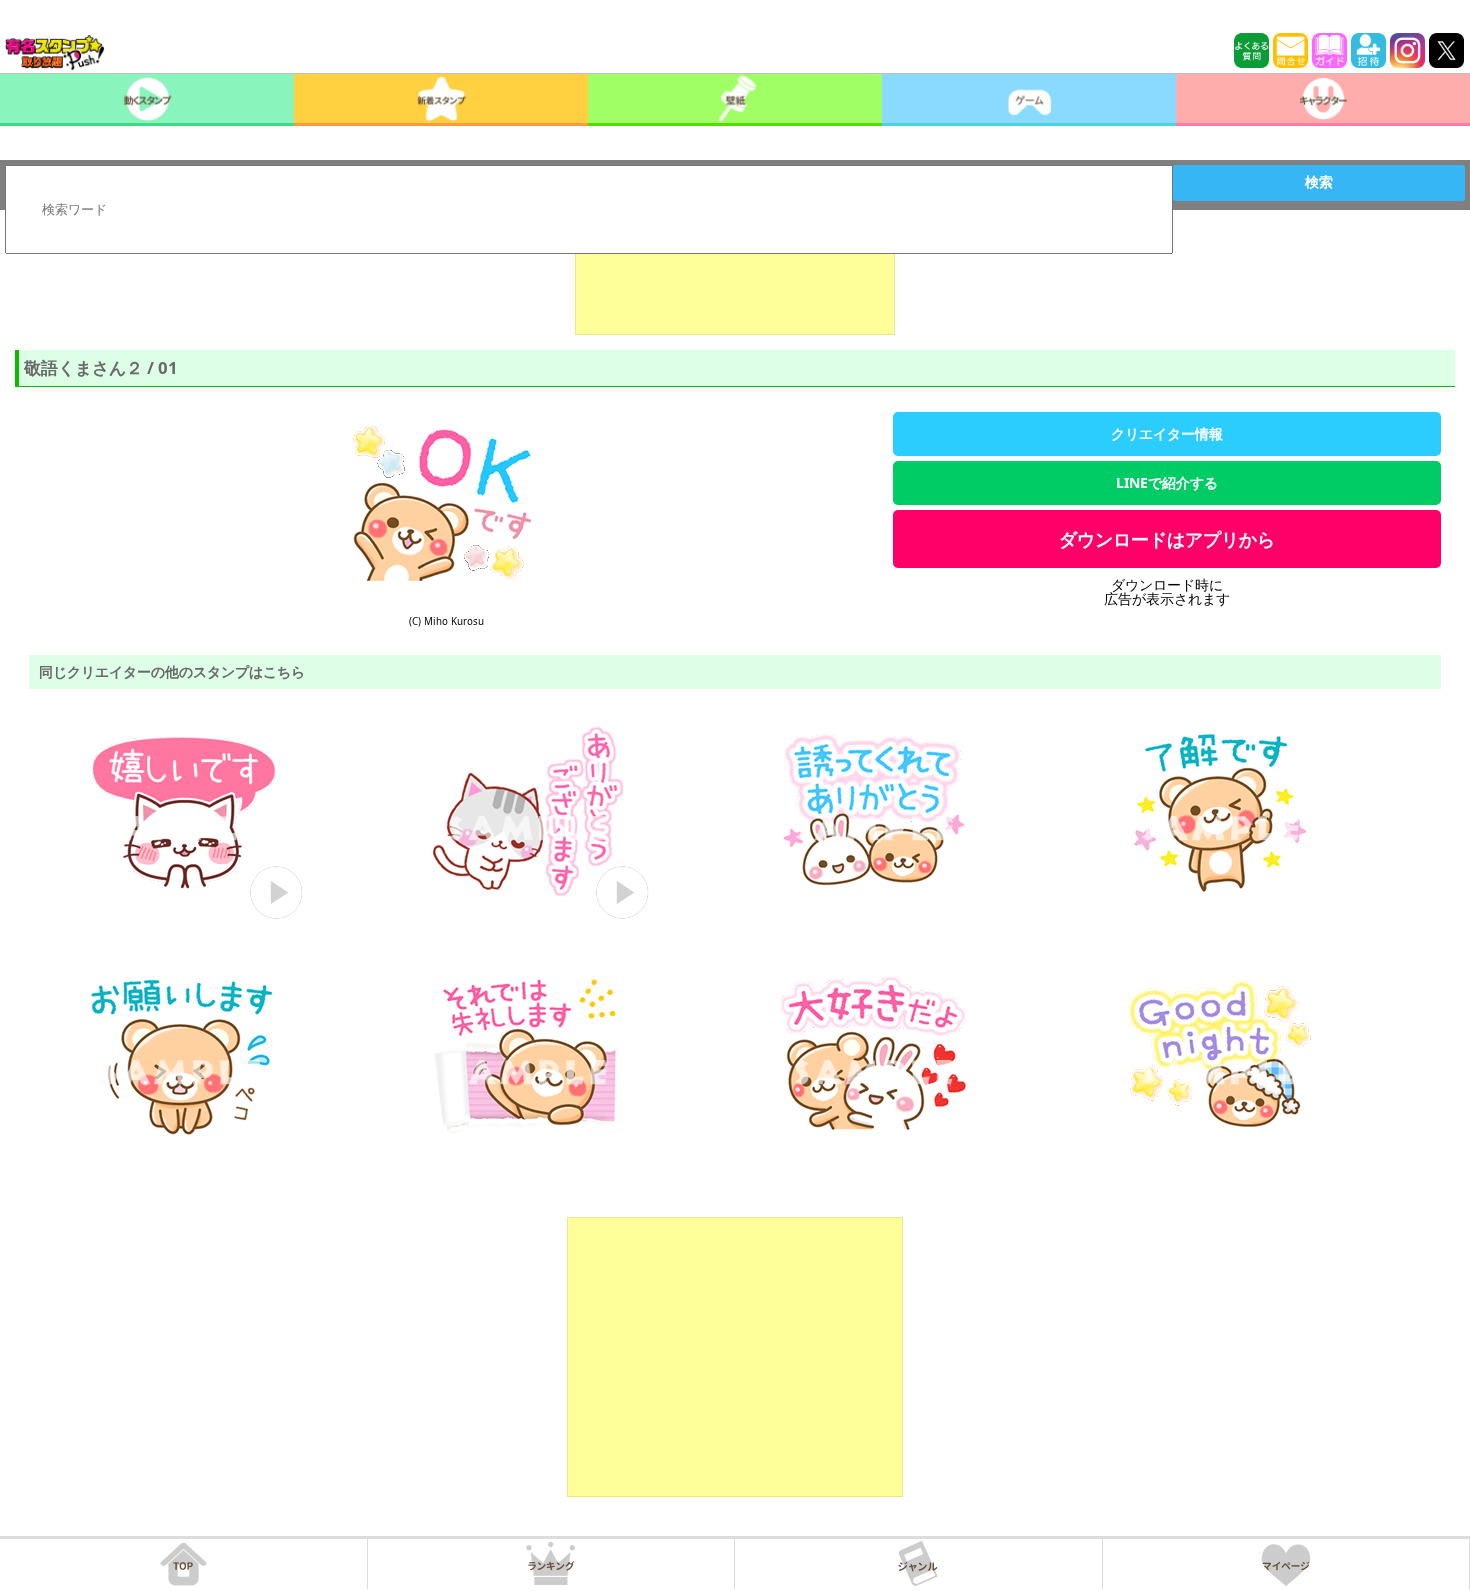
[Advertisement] (735, 285)
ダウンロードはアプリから (1167, 539)
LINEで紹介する (1167, 482)
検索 (1319, 182)
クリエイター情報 (1167, 433)
